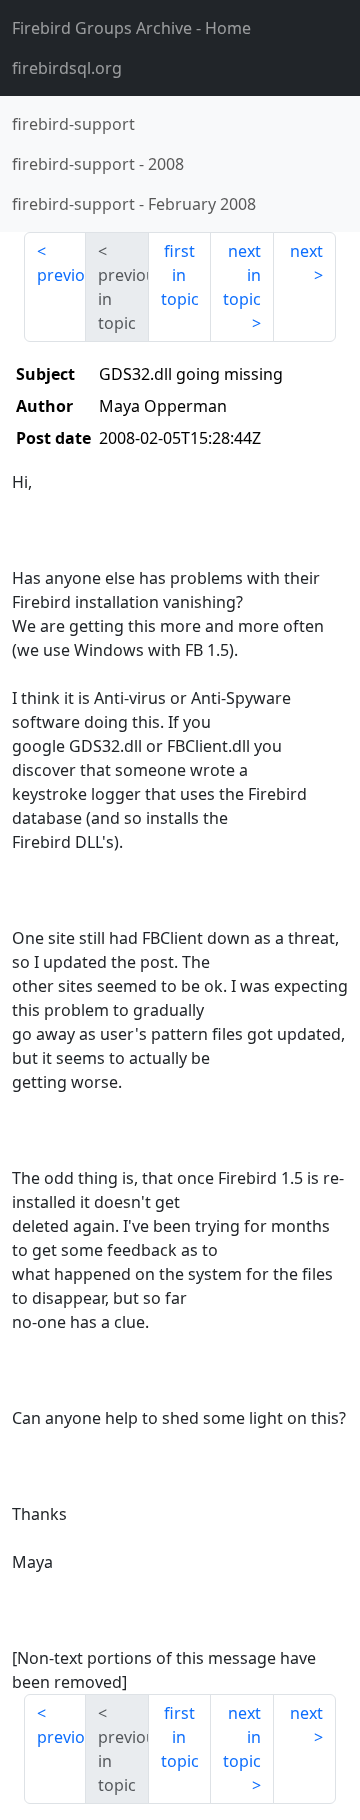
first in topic (180, 275)
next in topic (242, 275)
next (306, 251)
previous (61, 275)
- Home (131, 28)
